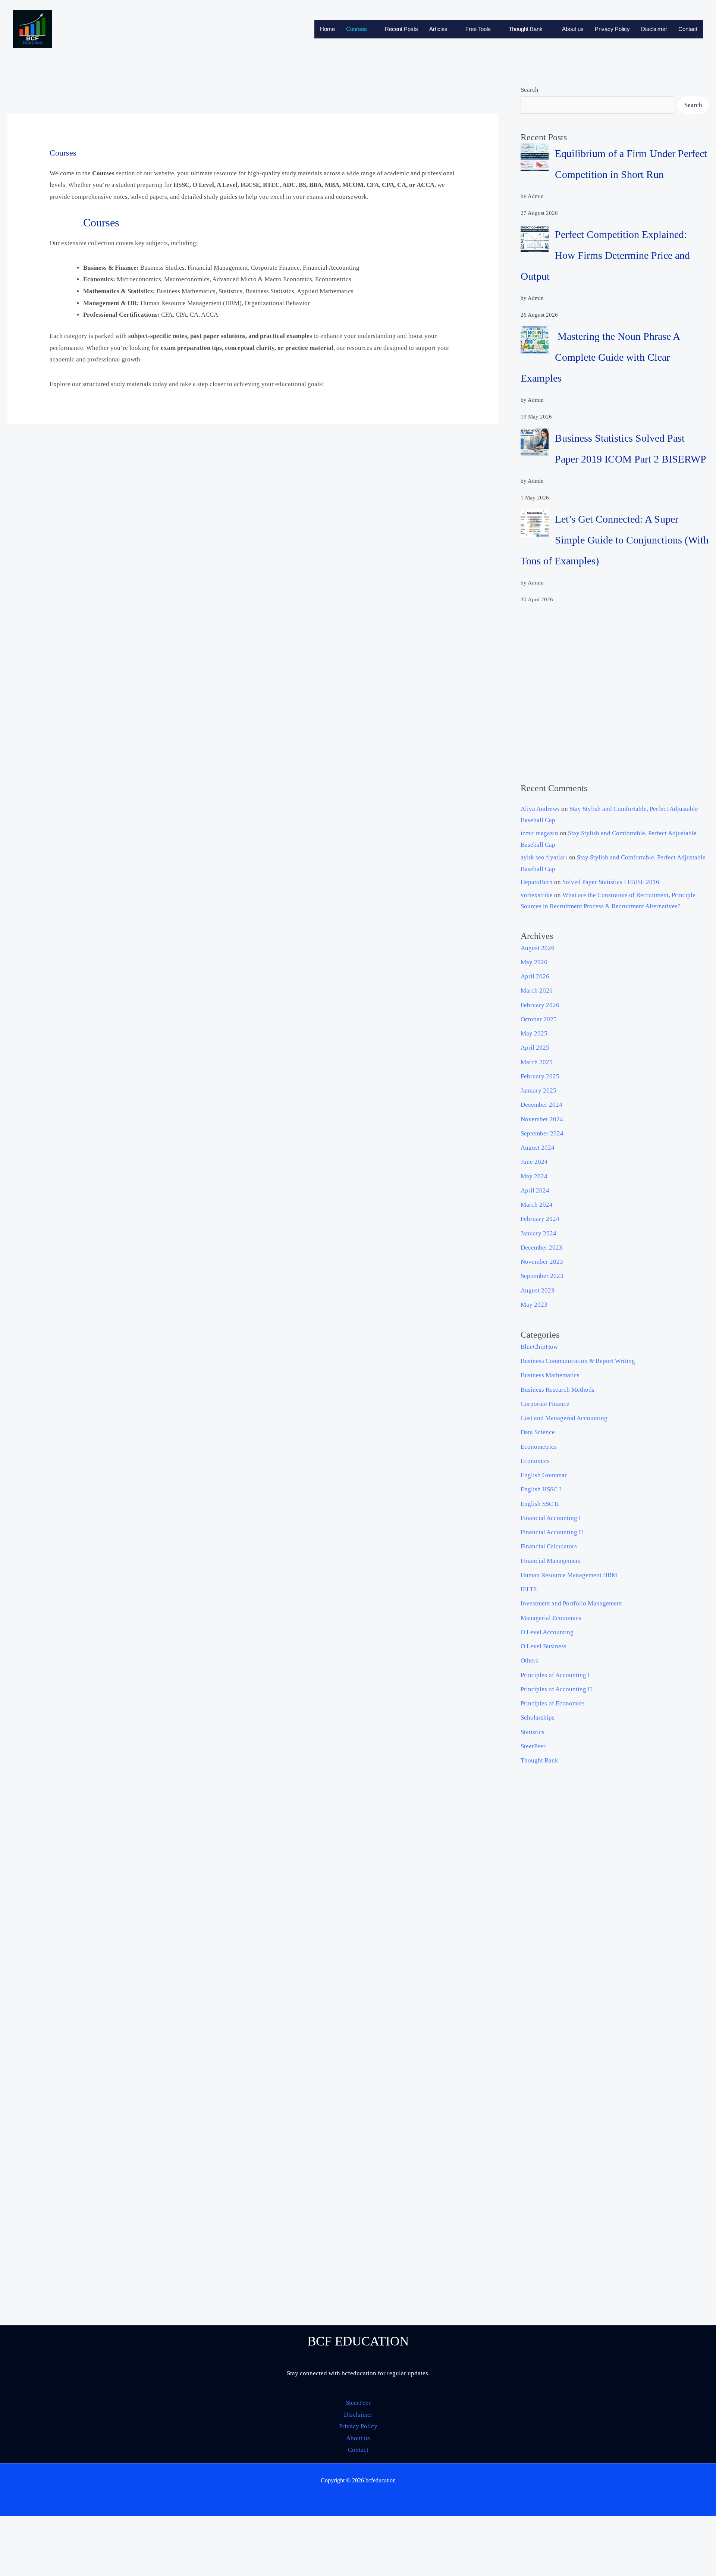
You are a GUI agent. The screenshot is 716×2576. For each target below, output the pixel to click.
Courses (357, 29)
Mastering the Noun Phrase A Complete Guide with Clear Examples (600, 357)
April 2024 (535, 1190)
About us (573, 29)
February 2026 (540, 1005)
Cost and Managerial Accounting (564, 1418)
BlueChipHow (539, 1347)
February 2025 (540, 1076)
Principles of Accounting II (556, 1689)
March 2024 (537, 1205)
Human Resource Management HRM (569, 1575)
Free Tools (478, 29)
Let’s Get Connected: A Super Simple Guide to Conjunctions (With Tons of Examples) (615, 540)
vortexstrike (537, 895)
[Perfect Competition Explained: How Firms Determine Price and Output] (535, 238)
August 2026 (538, 948)
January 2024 (538, 1233)
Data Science (538, 1432)
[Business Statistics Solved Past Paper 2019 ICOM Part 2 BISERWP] (535, 442)
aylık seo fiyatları (544, 857)
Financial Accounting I (551, 1518)
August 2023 (538, 1290)
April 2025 (535, 1048)
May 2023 (534, 1305)
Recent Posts (401, 29)
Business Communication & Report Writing (578, 1361)
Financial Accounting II (552, 1532)
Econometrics (539, 1447)
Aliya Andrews (540, 809)
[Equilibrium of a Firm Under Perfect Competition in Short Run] (535, 157)
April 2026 (535, 976)
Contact (688, 29)
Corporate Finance (545, 1404)
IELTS (529, 1589)
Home (327, 29)
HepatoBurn (537, 882)
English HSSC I (541, 1489)
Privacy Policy (612, 29)
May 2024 (534, 1176)
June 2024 (534, 1162)
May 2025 (534, 1033)
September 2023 (542, 1276)
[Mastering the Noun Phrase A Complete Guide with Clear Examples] (535, 340)
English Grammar (544, 1475)
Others (529, 1660)
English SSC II (540, 1504)
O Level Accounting (547, 1632)
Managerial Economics (551, 1618)
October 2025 (539, 1019)
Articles (438, 29)
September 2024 (542, 1133)
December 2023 (541, 1248)
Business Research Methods (558, 1390)
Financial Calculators (549, 1546)
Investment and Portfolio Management (571, 1603)
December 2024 (541, 1105)
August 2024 (538, 1148)
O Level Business (544, 1646)
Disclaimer (654, 29)
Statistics (533, 1732)
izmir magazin (539, 833)
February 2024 (540, 1219)
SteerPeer (533, 1746)
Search (530, 90)
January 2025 (538, 1090)
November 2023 (542, 1262)
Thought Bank (526, 29)
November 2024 (542, 1119)
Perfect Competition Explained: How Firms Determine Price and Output (605, 255)
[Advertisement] (615, 694)
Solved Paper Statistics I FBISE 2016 (611, 882)
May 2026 (534, 962)
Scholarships (538, 1718)
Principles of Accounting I (555, 1675)
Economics (535, 1461)
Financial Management (551, 1561)
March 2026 (537, 991)
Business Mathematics (550, 1375)
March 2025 (537, 1062)
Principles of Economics (553, 1703)
